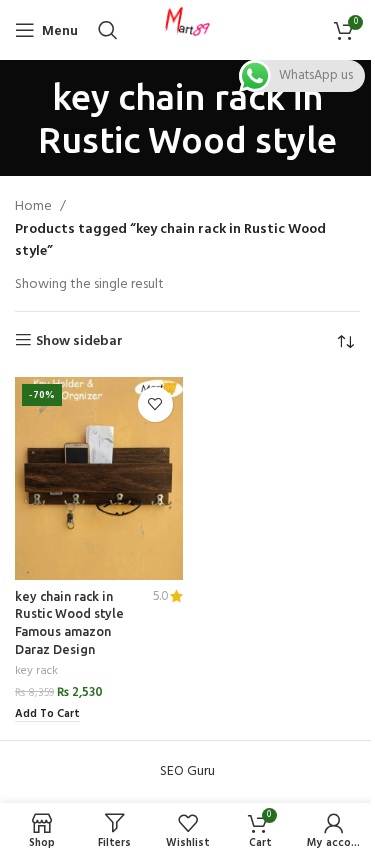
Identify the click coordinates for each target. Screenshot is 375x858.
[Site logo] (188, 30)
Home (33, 207)
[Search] (108, 30)
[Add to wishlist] (155, 404)
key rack (36, 671)
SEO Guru (187, 771)
